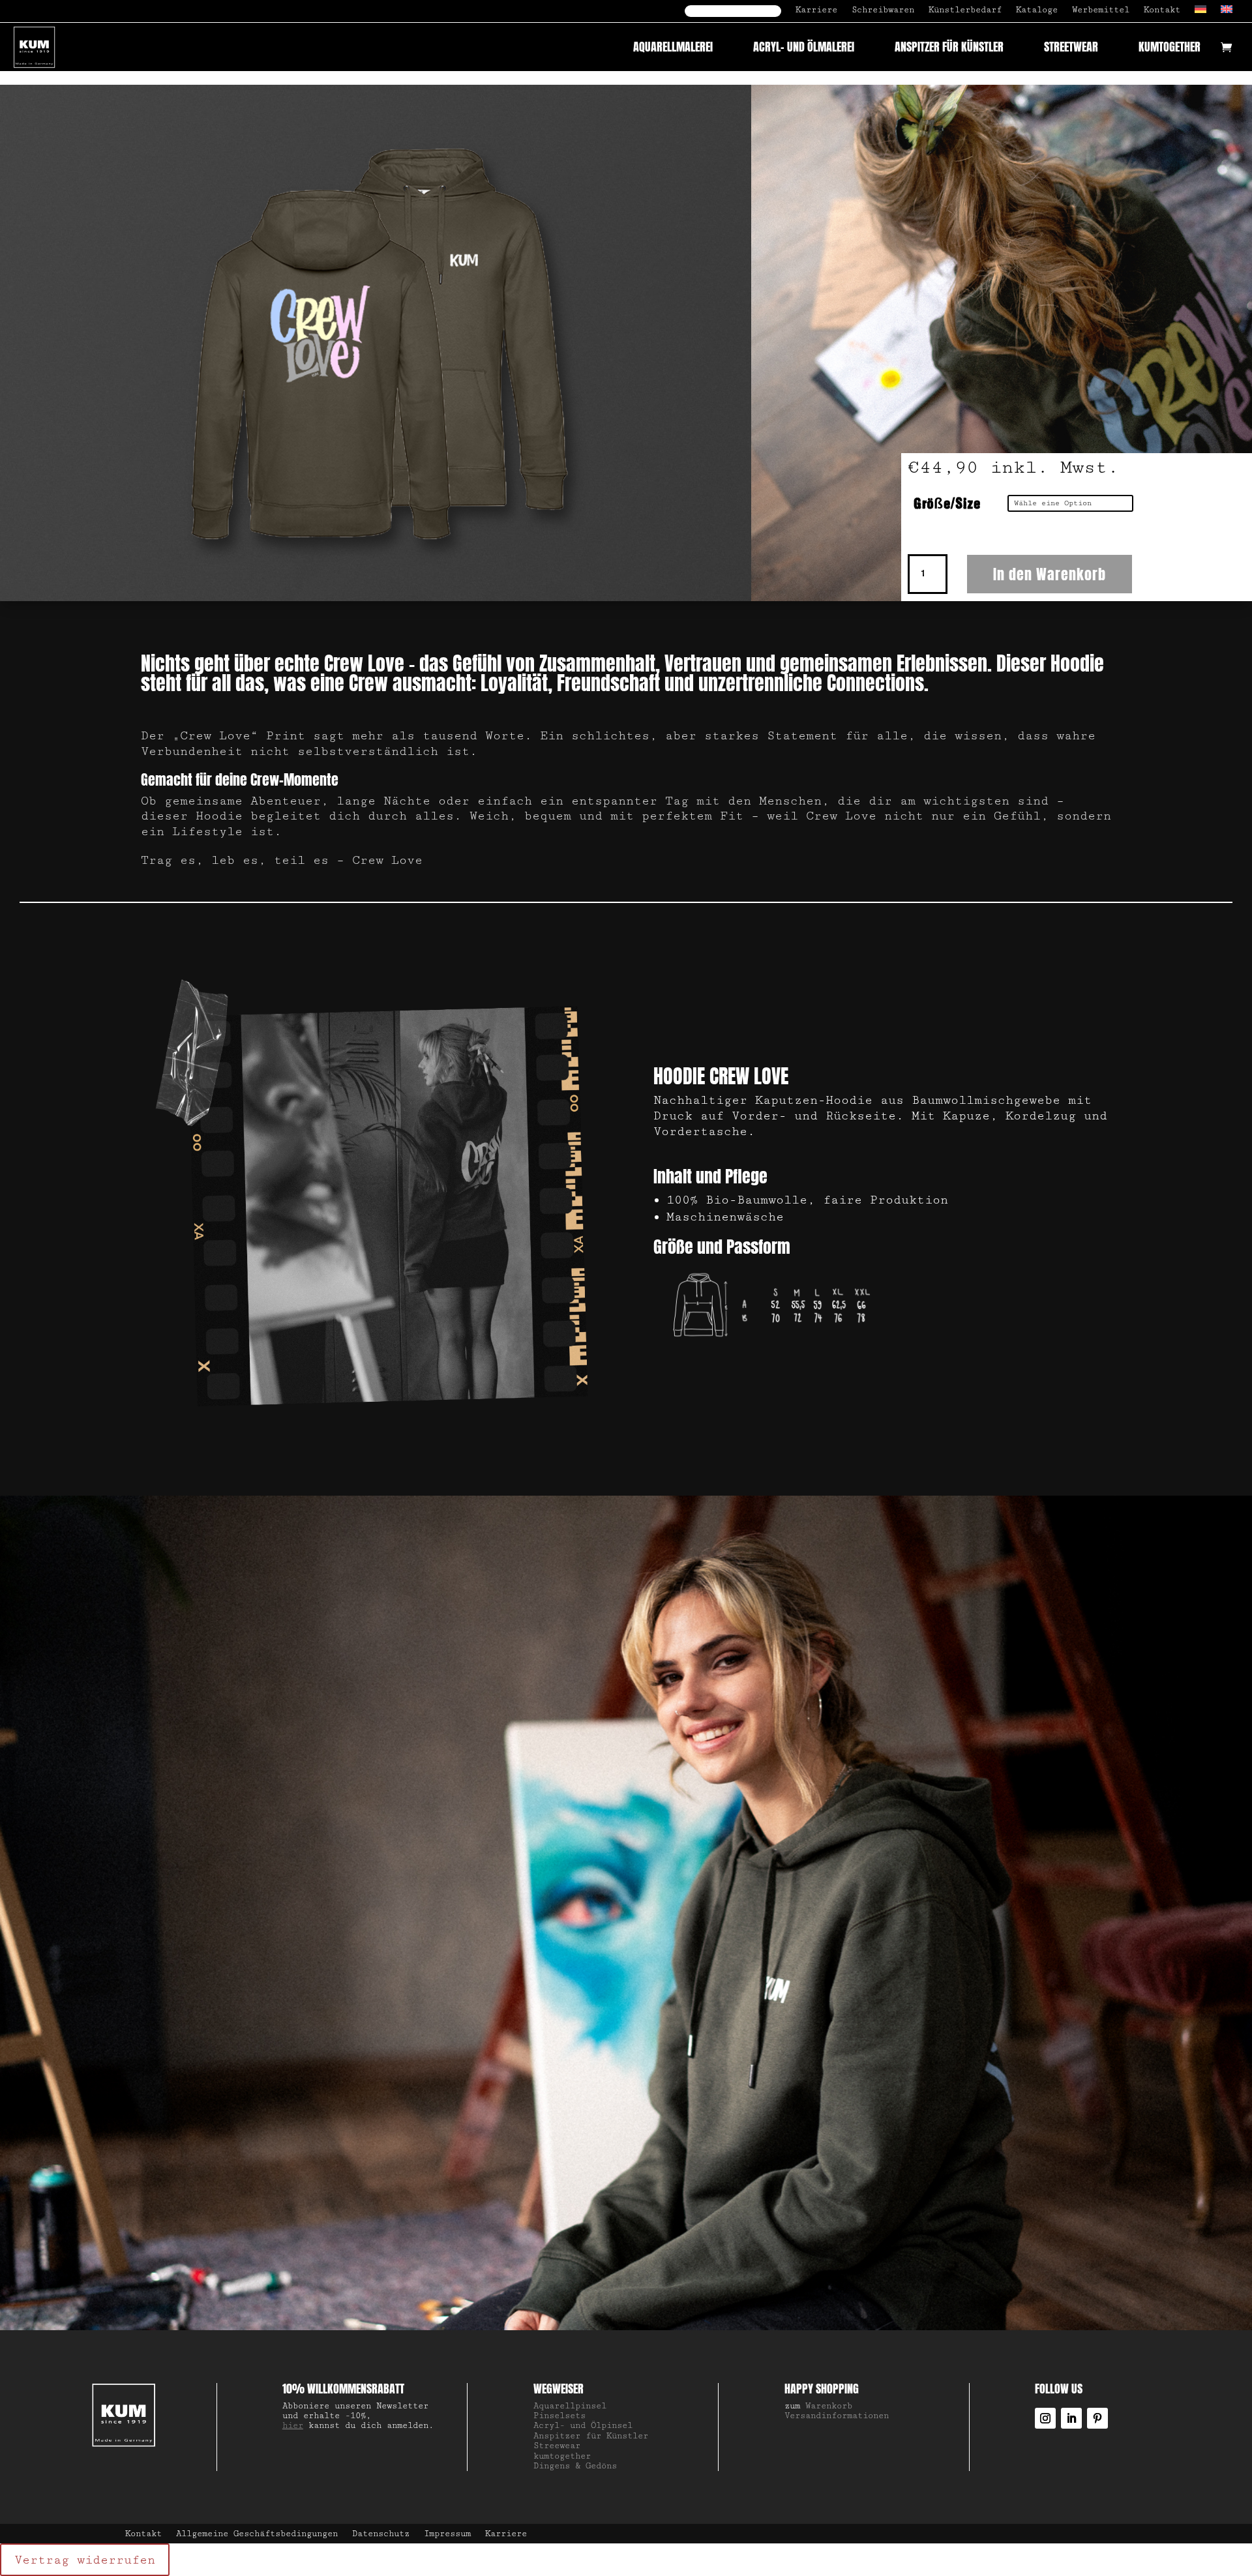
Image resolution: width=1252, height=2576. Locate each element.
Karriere (816, 10)
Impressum (447, 2534)
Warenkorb (829, 2406)
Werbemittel (1101, 10)
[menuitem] (1200, 14)
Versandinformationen (837, 2416)
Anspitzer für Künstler (949, 47)
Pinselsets (559, 2416)
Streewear (557, 2446)
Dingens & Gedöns (575, 2466)
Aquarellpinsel (570, 2406)
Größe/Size (947, 505)
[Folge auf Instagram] (1045, 2418)
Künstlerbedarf (965, 10)
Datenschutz (381, 2534)
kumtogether (1170, 47)
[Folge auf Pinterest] (1097, 2418)
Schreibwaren (883, 10)
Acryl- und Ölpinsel (583, 2425)
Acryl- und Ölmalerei (804, 47)
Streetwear (1071, 47)
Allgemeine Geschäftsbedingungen (257, 2534)
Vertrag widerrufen (85, 2560)
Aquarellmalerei (673, 47)
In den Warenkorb (1050, 574)
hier (293, 2425)
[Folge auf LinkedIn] (1071, 2418)
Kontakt (1162, 10)
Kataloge (1037, 10)
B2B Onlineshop (733, 11)
